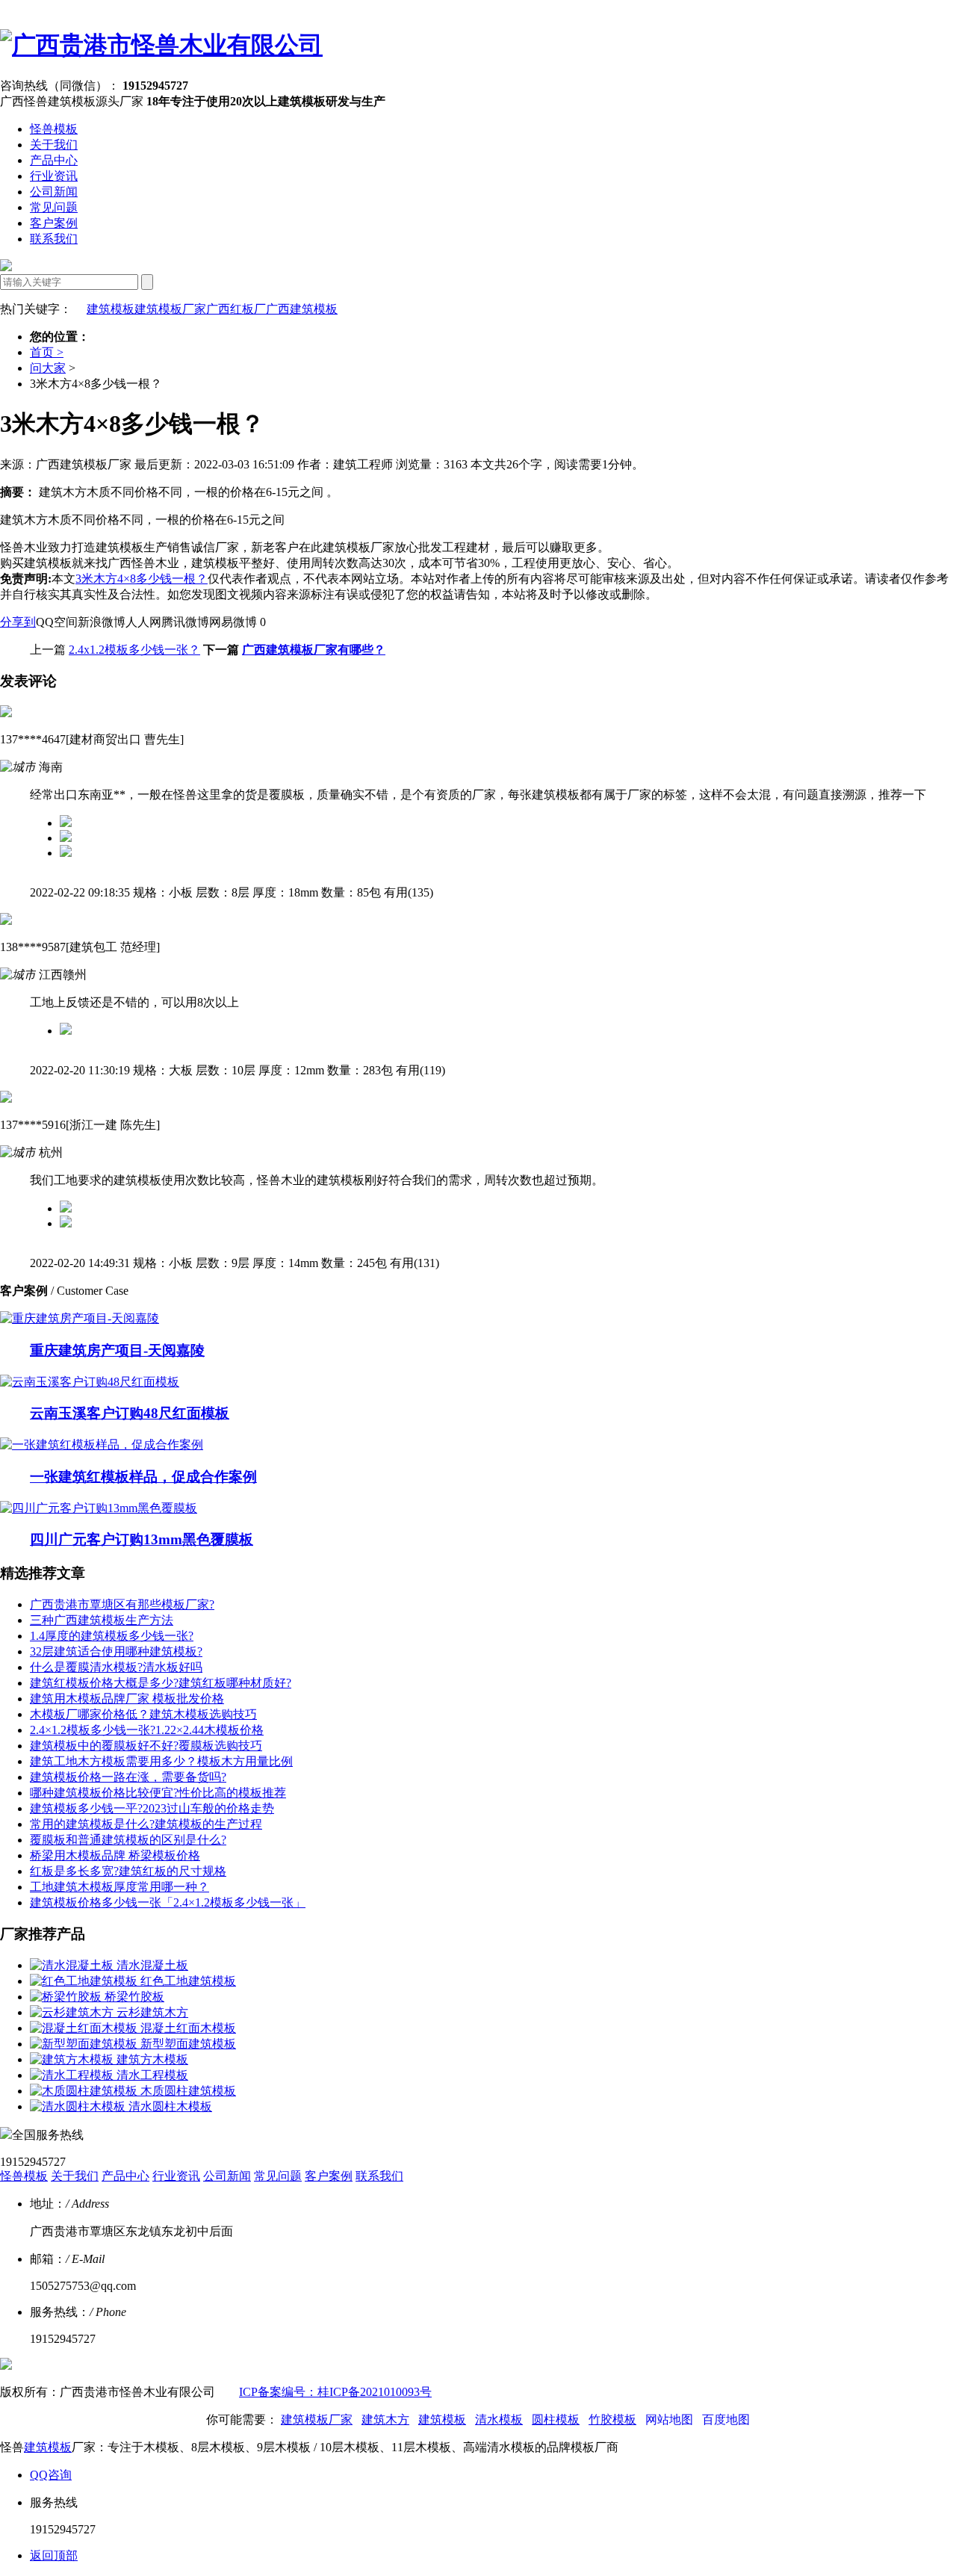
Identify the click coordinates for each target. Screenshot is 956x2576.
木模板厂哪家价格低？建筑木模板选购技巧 (143, 1714)
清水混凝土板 (152, 1965)
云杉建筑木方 (152, 2012)
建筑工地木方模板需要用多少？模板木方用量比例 (161, 1761)
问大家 (48, 368)
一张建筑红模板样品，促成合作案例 (143, 1477)
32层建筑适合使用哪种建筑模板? (116, 1651)
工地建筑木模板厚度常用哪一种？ (119, 1887)
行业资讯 (54, 176)
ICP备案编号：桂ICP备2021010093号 (335, 2392)
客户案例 (54, 223)
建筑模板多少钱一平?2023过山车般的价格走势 (152, 1808)
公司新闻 (54, 192)
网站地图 (669, 2419)
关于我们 (54, 145)
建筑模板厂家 (170, 309)
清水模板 (499, 2419)
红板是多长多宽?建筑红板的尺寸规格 (128, 1871)
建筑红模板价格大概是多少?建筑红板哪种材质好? (161, 1683)
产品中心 (54, 160)
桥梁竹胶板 (134, 1997)
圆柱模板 (556, 2419)
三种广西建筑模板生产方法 (102, 1620)
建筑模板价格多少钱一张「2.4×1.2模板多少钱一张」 (168, 1902)
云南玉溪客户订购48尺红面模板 (130, 1413)
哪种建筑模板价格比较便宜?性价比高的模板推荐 (158, 1793)
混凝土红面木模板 (188, 2028)
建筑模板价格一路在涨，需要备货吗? (128, 1777)
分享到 (18, 622)
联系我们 (54, 239)
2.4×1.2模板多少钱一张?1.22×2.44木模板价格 (147, 1730)
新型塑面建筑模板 (188, 2044)
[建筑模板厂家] (161, 45)
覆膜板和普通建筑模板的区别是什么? (128, 1840)
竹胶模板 (612, 2419)
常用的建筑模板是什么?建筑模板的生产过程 (146, 1824)
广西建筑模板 (302, 309)
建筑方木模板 (152, 2059)
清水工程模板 (152, 2075)
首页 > (47, 352)
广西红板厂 (236, 309)
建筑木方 (385, 2419)
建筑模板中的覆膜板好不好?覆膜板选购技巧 (146, 1746)
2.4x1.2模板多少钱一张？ (134, 650)
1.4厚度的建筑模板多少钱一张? (112, 1636)
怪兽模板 (54, 129)
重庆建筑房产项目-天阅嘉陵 (117, 1350)
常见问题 (54, 207)
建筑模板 (111, 309)
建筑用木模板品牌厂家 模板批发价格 (127, 1699)
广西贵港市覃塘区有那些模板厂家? (122, 1604)
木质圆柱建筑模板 (188, 2091)
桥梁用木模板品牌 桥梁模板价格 (115, 1855)
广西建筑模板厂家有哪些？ (314, 650)
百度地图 (726, 2419)
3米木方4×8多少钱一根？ (142, 579)
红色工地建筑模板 (188, 1981)
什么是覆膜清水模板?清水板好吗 (116, 1667)
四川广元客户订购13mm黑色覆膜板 (142, 1539)
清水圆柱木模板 (170, 2106)
